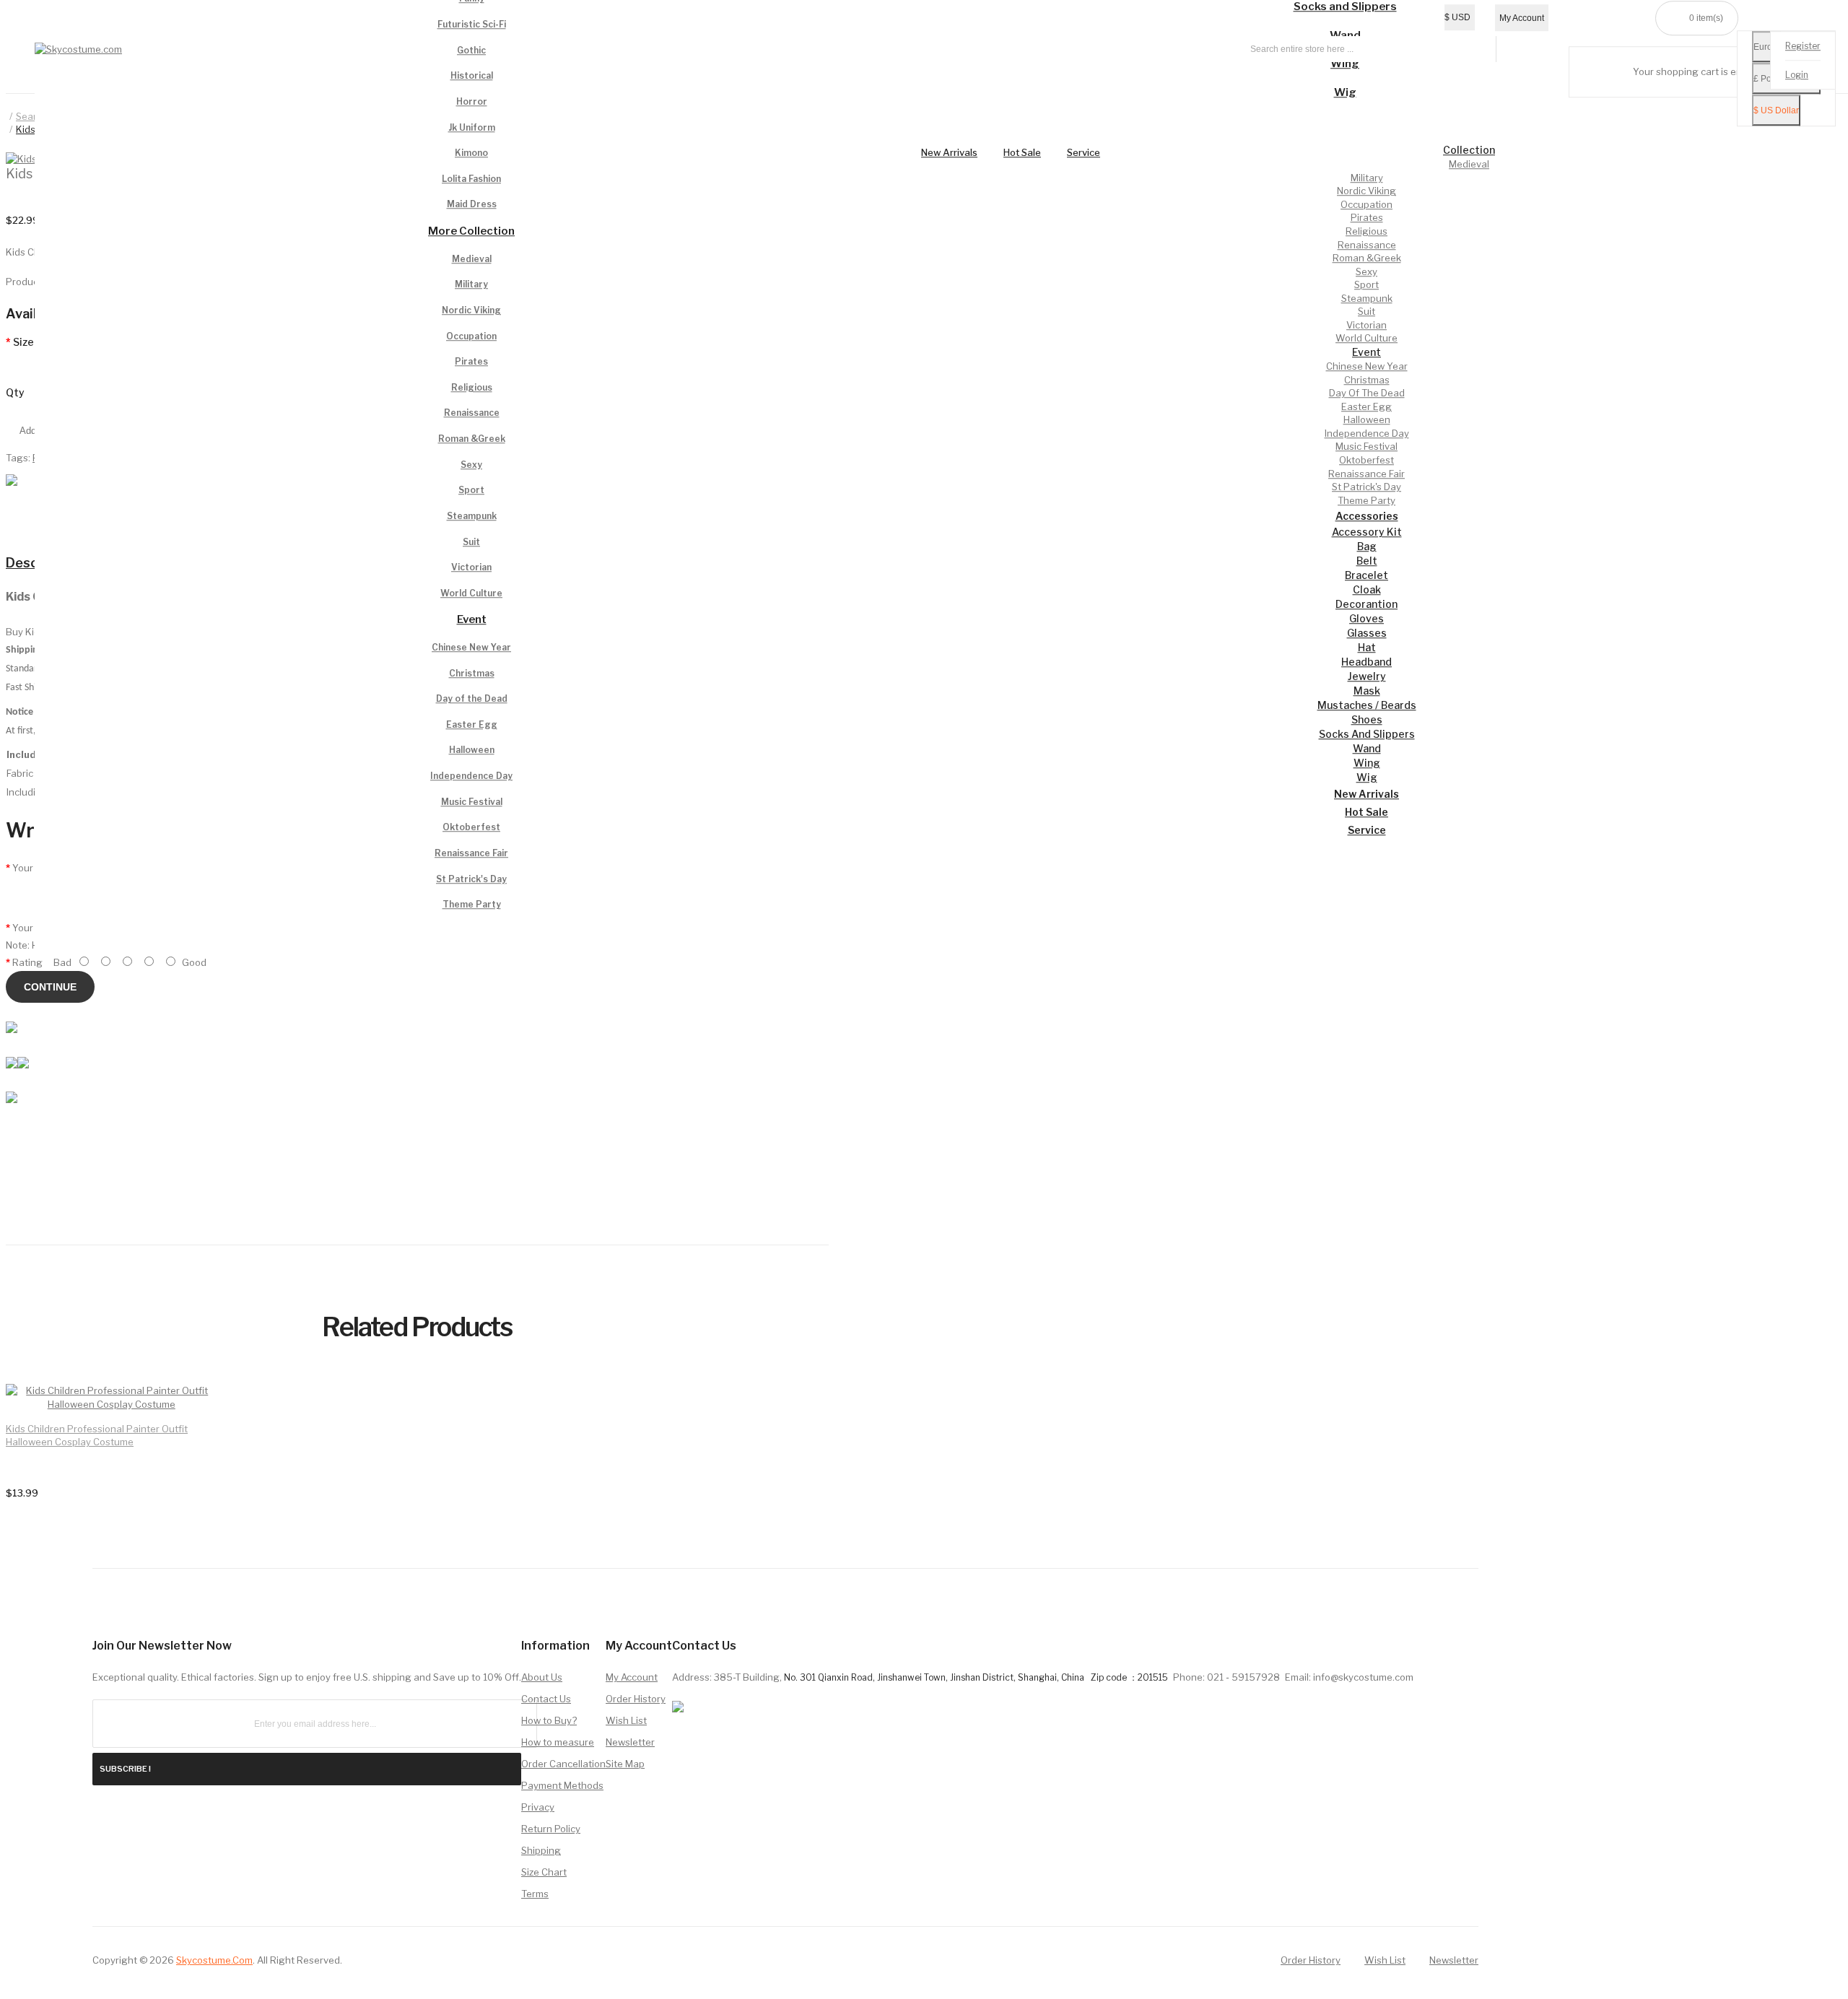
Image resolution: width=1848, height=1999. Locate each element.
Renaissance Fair (471, 853)
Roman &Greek (472, 439)
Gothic (471, 50)
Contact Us (546, 1699)
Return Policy (551, 1829)
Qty (15, 392)
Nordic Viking (471, 310)
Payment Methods (562, 1785)
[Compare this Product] (183, 1410)
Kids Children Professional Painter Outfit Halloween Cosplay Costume (97, 1435)
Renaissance (472, 413)
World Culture (471, 593)
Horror (472, 101)
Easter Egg (472, 724)
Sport (471, 491)
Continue (50, 987)
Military (471, 285)
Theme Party (472, 904)
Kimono (471, 153)
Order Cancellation (563, 1764)
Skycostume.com (214, 1960)
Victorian (471, 567)
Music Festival (472, 802)
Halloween (472, 750)
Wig (1345, 92)
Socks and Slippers (1345, 7)
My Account (632, 1677)
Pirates (471, 361)
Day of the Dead (472, 698)
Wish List (626, 1720)
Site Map (625, 1764)
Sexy (471, 465)
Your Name (37, 868)
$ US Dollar (1776, 111)
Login (1797, 75)
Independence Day (471, 776)
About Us (542, 1677)
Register (1803, 47)
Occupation (471, 336)
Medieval (472, 259)
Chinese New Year (471, 647)
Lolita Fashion (471, 179)
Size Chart (544, 1872)
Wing (1345, 64)
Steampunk (472, 516)
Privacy (538, 1807)
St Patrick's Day (471, 879)
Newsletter (630, 1742)
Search (32, 116)
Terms (535, 1894)
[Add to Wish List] (183, 1409)
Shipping (541, 1850)
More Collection (471, 231)
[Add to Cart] (183, 1409)
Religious (472, 387)
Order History (636, 1699)
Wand (1345, 35)
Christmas (472, 673)
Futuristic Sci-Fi (472, 24)
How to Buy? (549, 1720)
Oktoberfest (471, 828)
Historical (472, 76)
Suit (471, 542)
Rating (27, 962)
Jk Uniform (472, 127)
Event (472, 620)
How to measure (558, 1742)
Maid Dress (472, 205)
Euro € (1766, 48)
